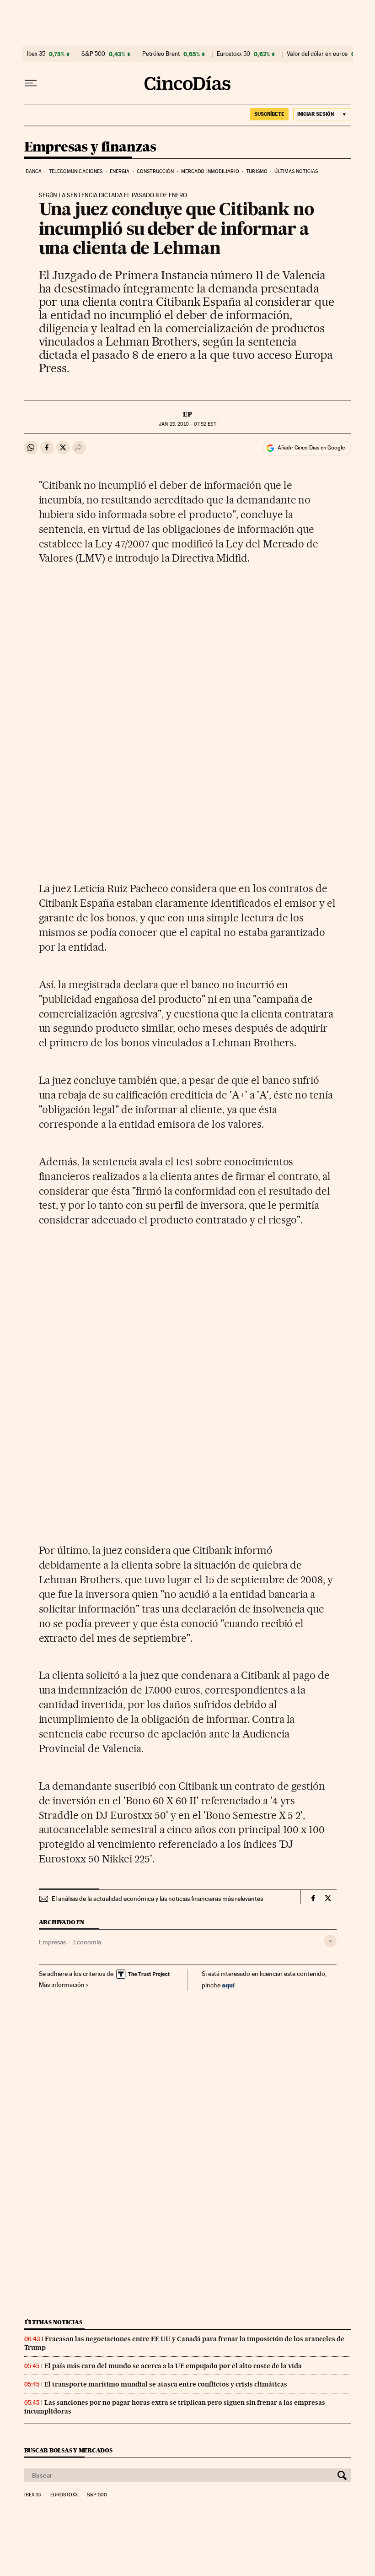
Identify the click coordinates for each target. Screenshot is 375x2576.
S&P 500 (93, 54)
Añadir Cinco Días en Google (311, 448)
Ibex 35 (36, 54)
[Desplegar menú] (31, 83)
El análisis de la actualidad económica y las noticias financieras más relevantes (157, 1899)
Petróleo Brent (161, 54)
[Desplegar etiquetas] (330, 1941)
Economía (87, 1942)
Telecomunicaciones (76, 171)
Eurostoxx (64, 2495)
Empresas (52, 1942)
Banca (34, 171)
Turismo (257, 171)
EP (187, 414)
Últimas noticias (296, 171)
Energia (120, 171)
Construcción (155, 171)
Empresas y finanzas (90, 147)
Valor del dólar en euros (317, 54)
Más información (62, 1985)
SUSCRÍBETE (269, 114)
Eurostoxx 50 (233, 54)
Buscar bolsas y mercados (68, 2450)
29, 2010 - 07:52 (187, 424)
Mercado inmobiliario (210, 171)
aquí (228, 1985)
